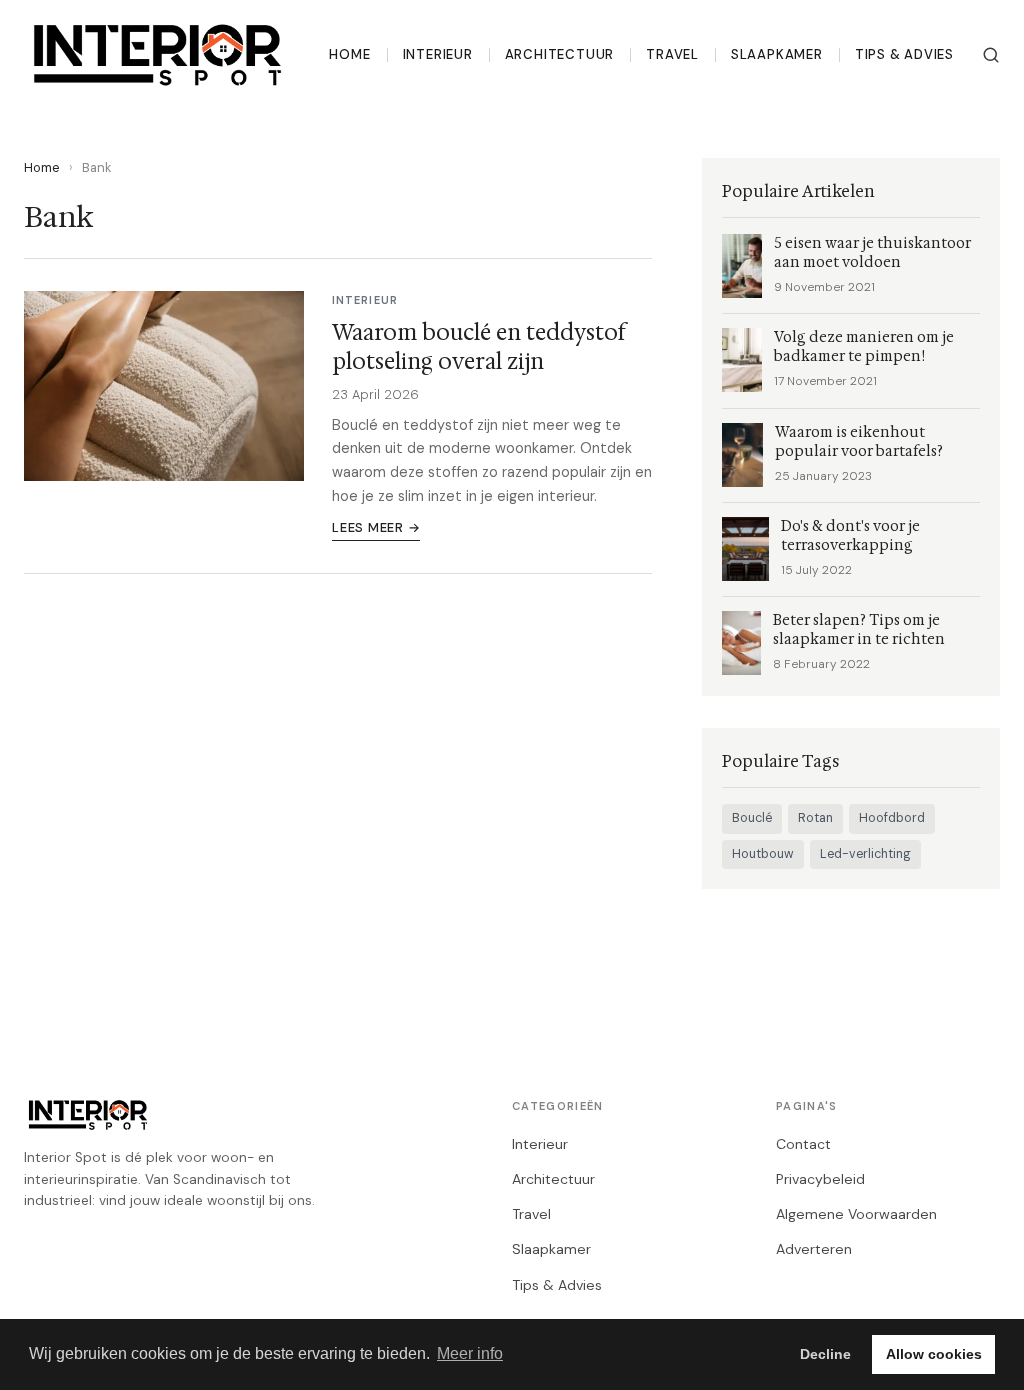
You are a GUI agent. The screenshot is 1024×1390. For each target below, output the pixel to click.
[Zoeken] (991, 55)
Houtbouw (763, 854)
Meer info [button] (470, 1353)
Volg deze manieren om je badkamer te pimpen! (864, 347)
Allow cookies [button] (934, 1354)
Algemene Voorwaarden (856, 1214)
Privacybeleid (820, 1179)
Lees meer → (376, 527)
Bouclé (752, 818)
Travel (672, 54)
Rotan (815, 818)
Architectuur (559, 54)
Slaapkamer (777, 54)
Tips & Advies (904, 54)
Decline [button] (825, 1354)
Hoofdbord (892, 818)
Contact (803, 1144)
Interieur (438, 54)
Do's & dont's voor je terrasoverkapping (850, 536)
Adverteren (814, 1249)
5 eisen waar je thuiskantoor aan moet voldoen (872, 253)
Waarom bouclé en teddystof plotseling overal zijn (479, 347)
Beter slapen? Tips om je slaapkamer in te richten (859, 630)
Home (349, 54)
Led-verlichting (865, 854)
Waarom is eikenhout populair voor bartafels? (859, 442)
